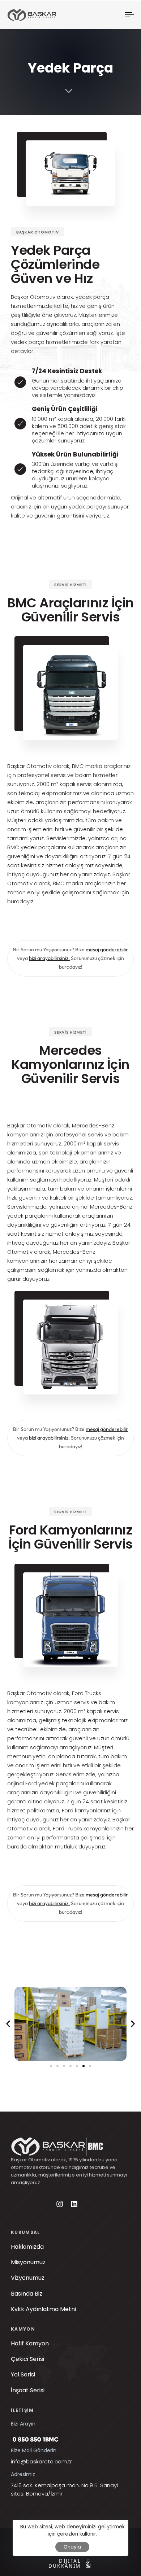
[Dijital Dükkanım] (88, 2563)
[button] (8, 2024)
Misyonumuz (28, 2262)
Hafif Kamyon (30, 2343)
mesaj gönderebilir (107, 949)
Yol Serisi (29, 2374)
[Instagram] (60, 2204)
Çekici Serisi (33, 2359)
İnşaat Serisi (33, 2390)
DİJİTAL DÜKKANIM (62, 2563)
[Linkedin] (74, 2204)
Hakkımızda (27, 2247)
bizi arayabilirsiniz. (49, 958)
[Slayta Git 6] (84, 2066)
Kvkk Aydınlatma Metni (43, 2309)
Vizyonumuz (28, 2278)
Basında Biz (27, 2294)
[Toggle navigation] (113, 15)
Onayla (72, 2547)
